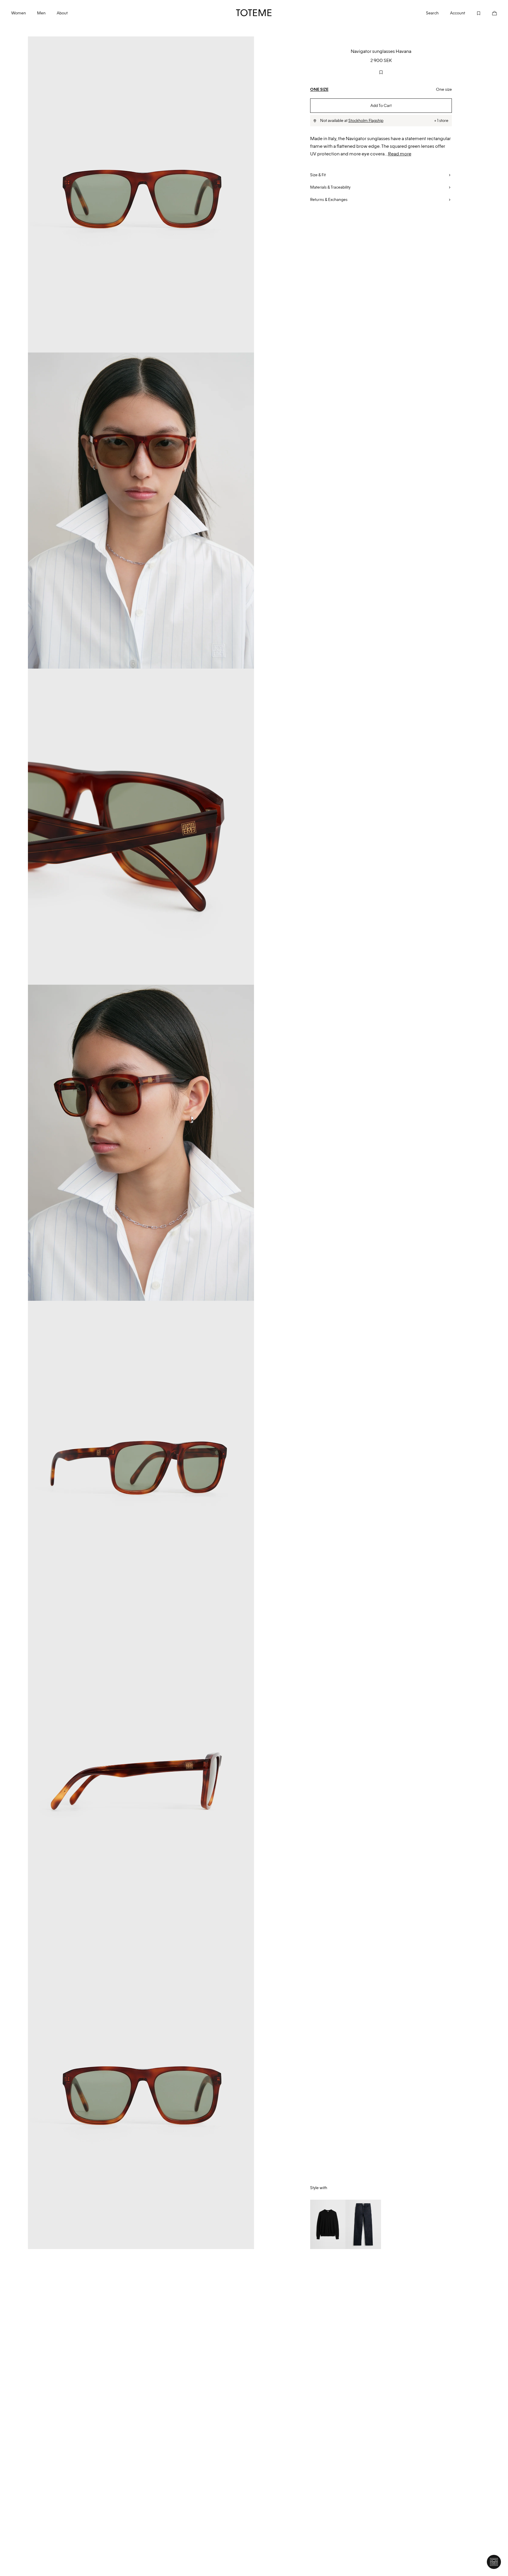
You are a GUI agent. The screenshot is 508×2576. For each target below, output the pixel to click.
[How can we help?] (494, 2562)
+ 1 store (441, 120)
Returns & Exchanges (329, 199)
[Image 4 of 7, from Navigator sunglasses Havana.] (141, 1143)
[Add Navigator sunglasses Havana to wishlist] (381, 72)
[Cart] (489, 13)
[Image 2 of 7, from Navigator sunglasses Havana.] (141, 511)
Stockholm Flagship (366, 120)
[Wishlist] (473, 13)
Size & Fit (318, 175)
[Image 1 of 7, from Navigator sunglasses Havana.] (141, 194)
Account (457, 13)
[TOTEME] (254, 13)
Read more (400, 154)
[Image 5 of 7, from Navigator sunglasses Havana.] (141, 1459)
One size (319, 89)
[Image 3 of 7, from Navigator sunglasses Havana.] (141, 827)
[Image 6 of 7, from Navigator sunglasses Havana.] (141, 1775)
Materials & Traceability (330, 187)
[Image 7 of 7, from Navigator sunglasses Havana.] (141, 2091)
